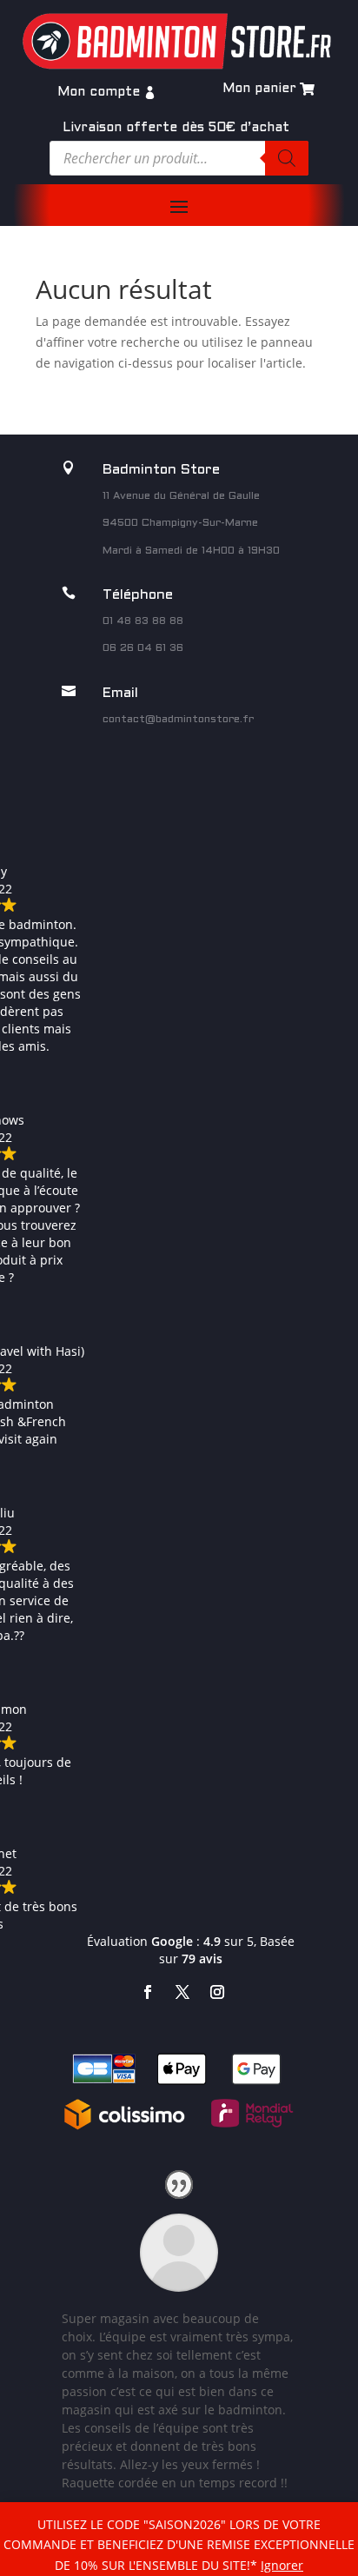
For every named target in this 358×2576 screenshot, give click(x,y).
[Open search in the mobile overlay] (179, 158)
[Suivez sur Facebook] (148, 1992)
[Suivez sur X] (182, 1992)
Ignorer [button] (282, 2565)
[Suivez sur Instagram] (217, 1992)
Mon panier (259, 89)
